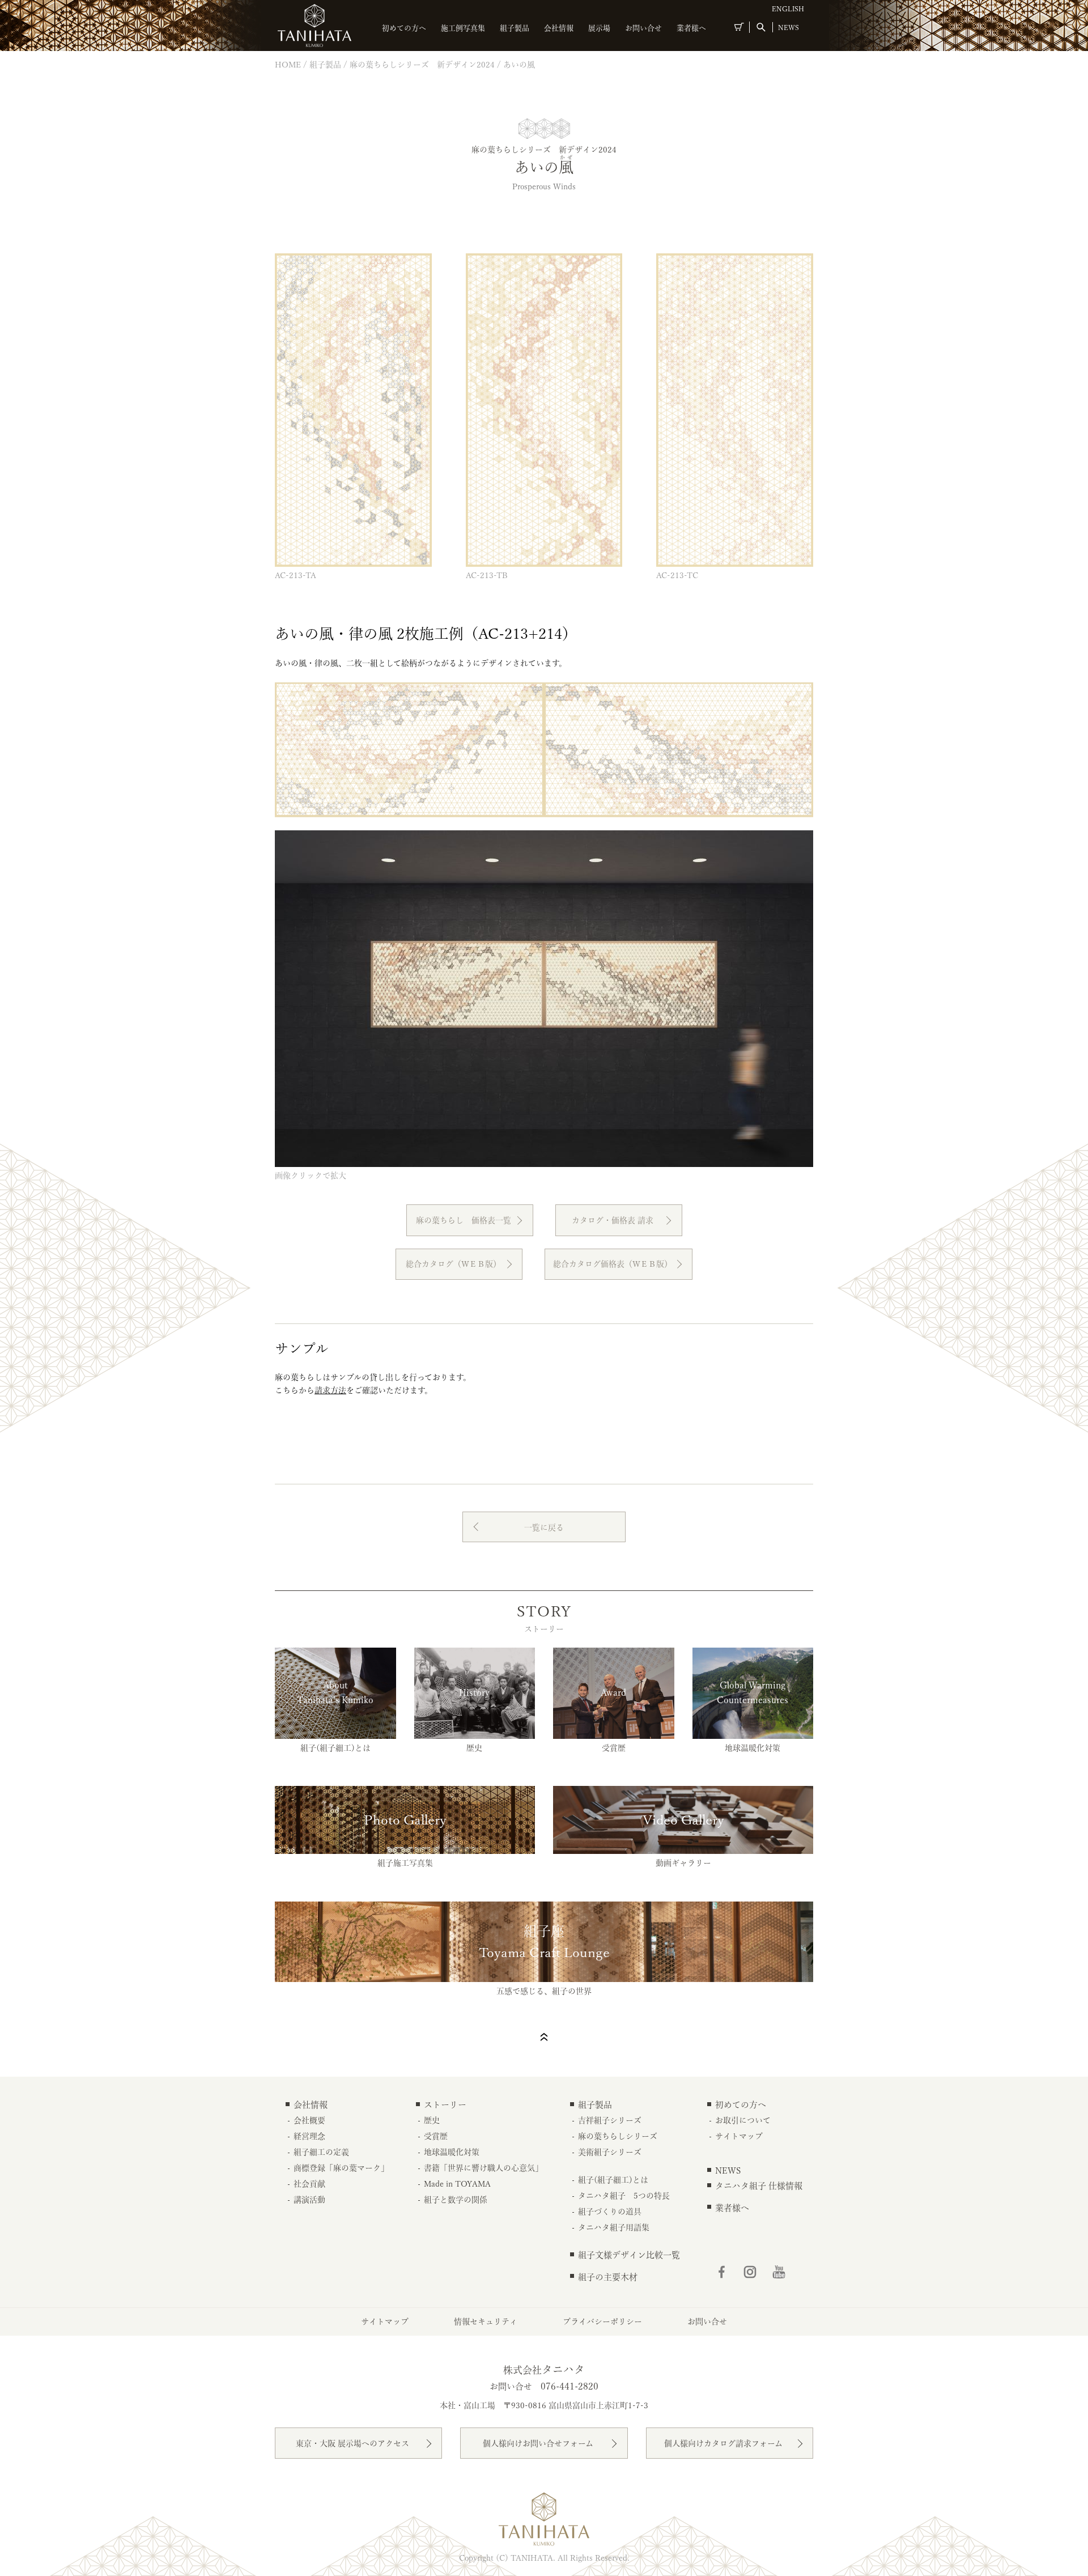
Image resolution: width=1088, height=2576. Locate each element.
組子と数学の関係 (456, 2200)
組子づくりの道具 (610, 2212)
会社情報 (559, 28)
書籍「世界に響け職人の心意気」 (483, 2168)
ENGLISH (788, 9)
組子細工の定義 (321, 2152)
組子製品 (515, 28)
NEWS (789, 27)
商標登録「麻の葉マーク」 (341, 2168)
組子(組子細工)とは (613, 2180)
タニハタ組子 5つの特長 (624, 2196)
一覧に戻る (544, 1527)
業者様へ (691, 28)
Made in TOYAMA (457, 2184)
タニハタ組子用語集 (614, 2227)
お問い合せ (643, 28)
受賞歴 (436, 2136)
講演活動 (309, 2200)
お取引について (743, 2120)
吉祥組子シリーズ (610, 2120)
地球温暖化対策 (452, 2152)
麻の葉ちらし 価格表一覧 (464, 1220)
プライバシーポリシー (602, 2322)
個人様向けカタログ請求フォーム (723, 2443)
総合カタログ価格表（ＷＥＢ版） (613, 1264)
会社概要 (309, 2120)
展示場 (599, 28)
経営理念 (309, 2136)
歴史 (432, 2120)
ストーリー (445, 2105)
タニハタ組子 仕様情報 (759, 2186)
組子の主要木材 (608, 2277)
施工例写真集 (463, 28)
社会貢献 (309, 2184)
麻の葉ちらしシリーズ (618, 2136)
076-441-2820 (569, 2386)
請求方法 (330, 1390)
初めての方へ (404, 28)
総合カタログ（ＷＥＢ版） (453, 1264)
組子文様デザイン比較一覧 (629, 2255)
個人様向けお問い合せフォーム (538, 2443)
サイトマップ (739, 2136)
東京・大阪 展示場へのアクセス (352, 2443)
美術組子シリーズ (610, 2152)
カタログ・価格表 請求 (613, 1220)
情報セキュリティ (486, 2322)
